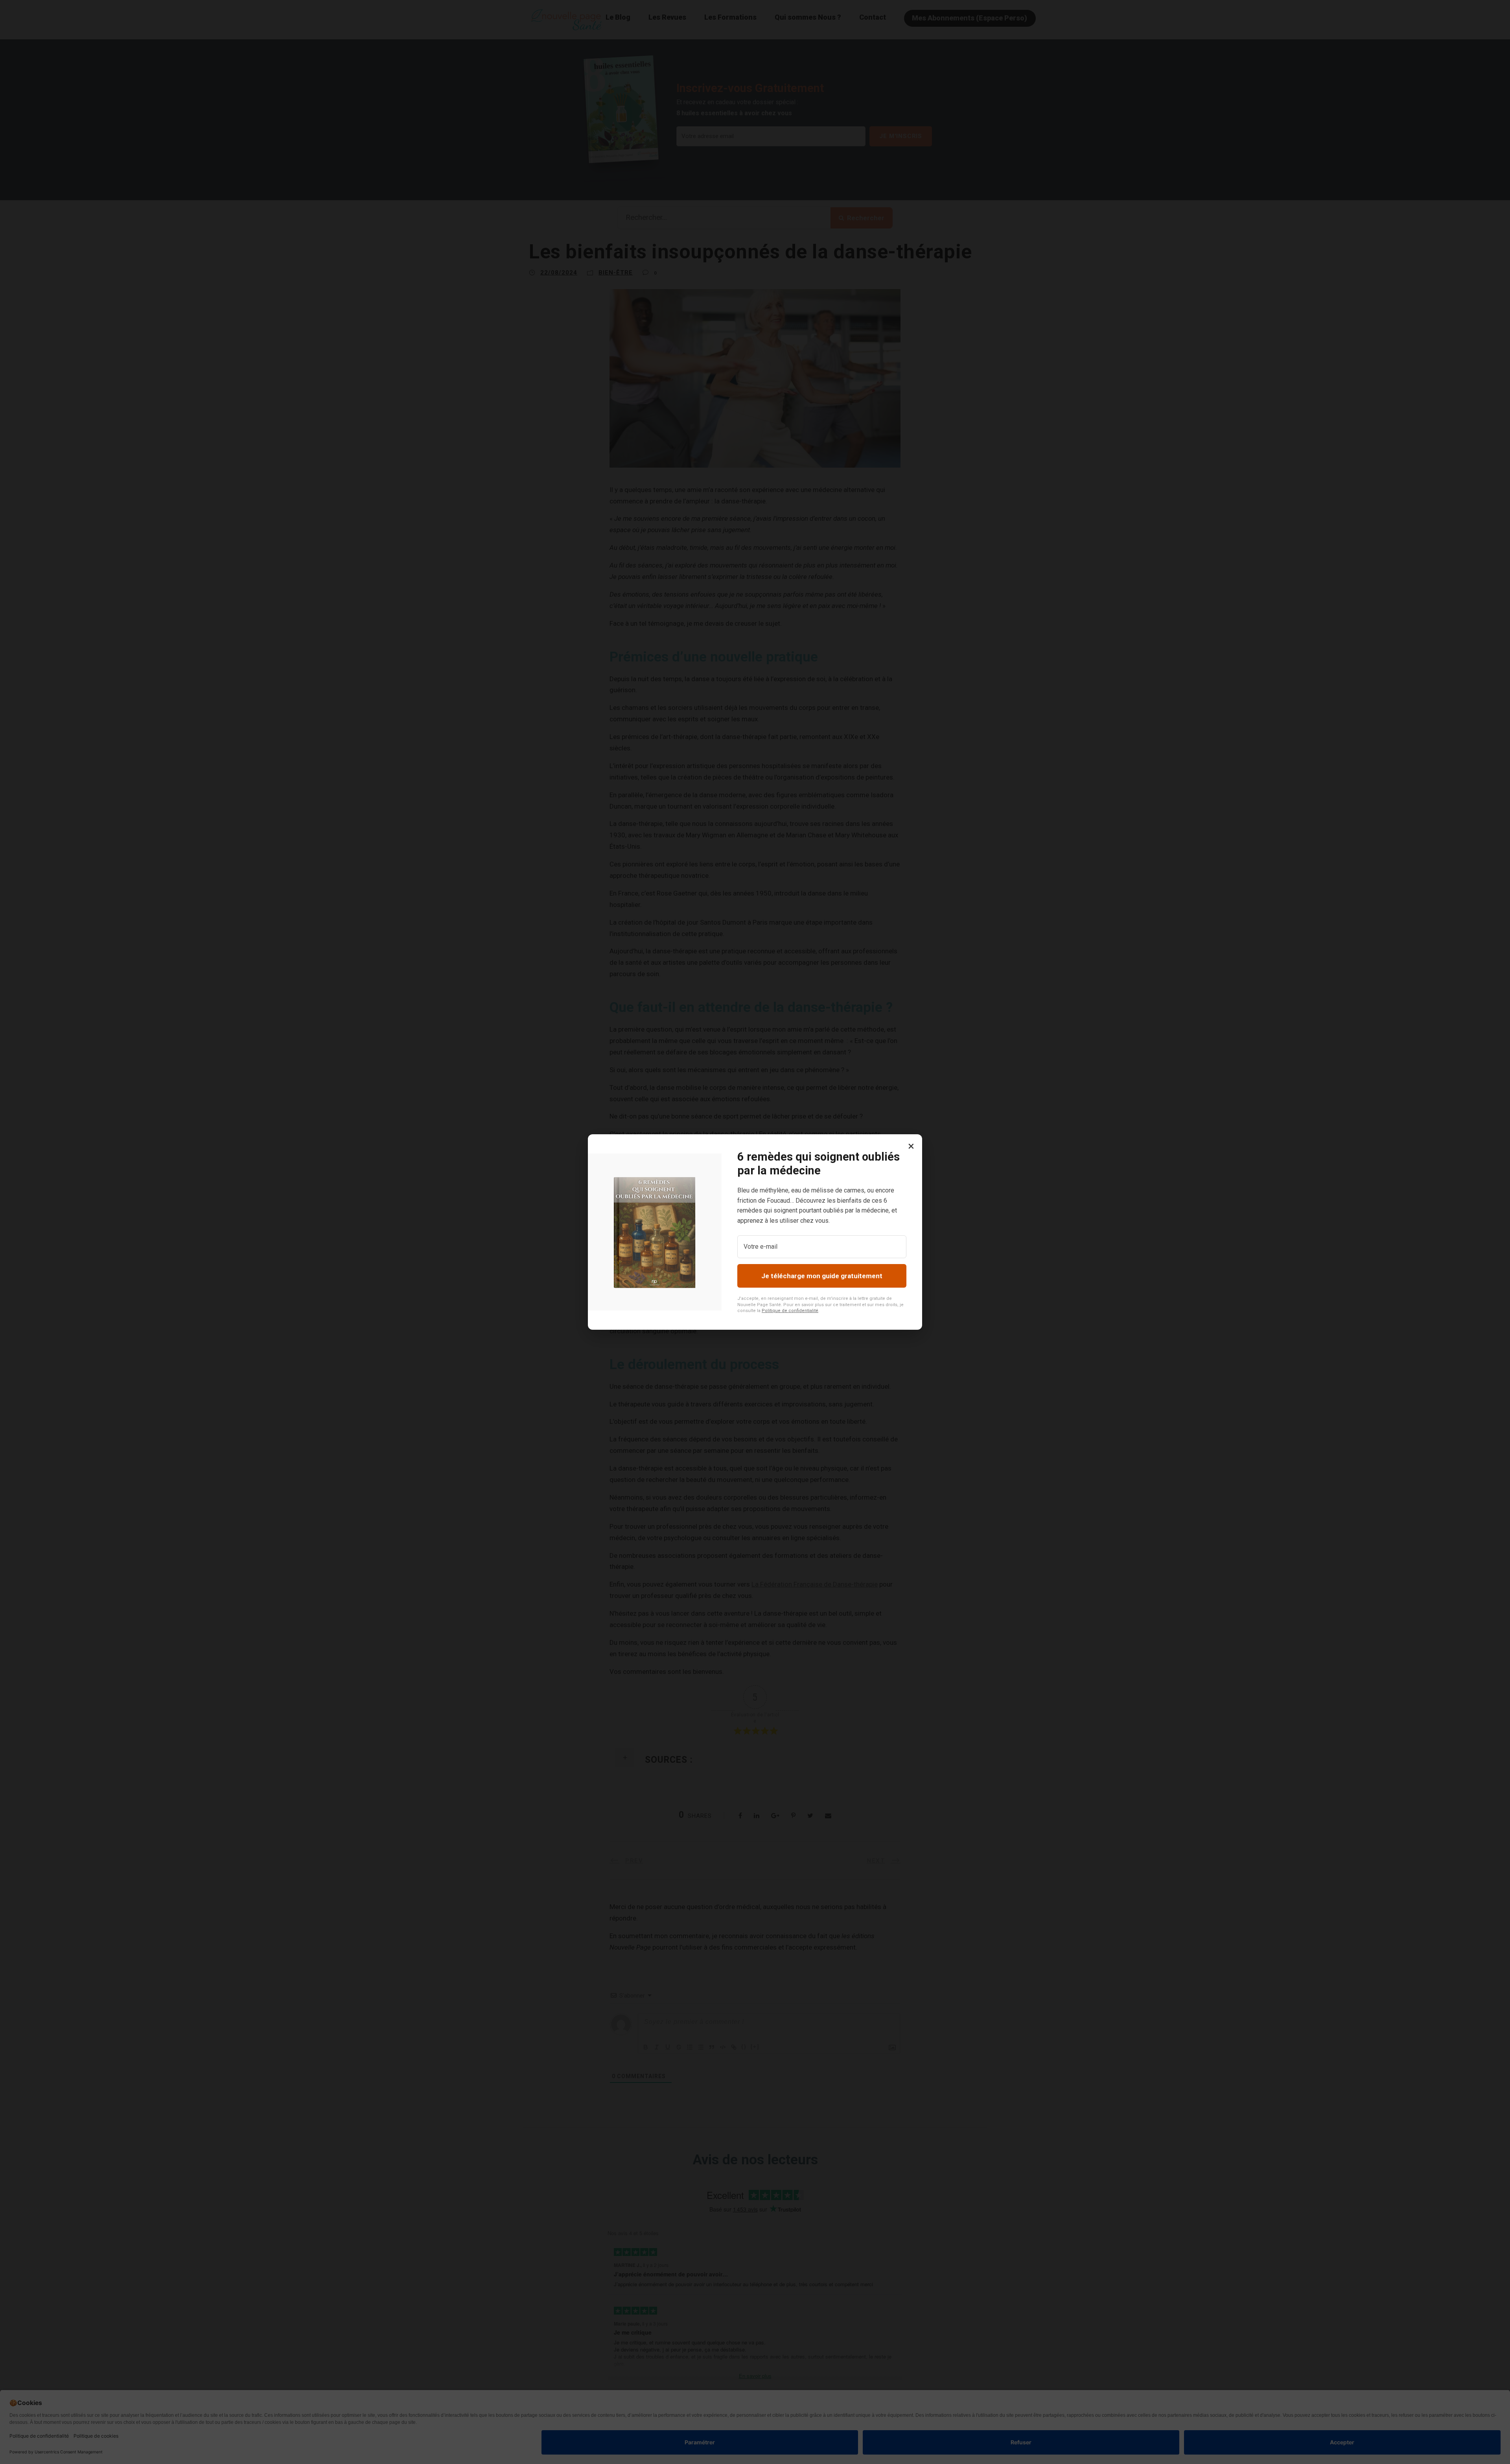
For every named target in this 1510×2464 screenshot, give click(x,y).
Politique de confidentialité (790, 1311)
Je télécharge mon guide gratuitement (822, 1276)
